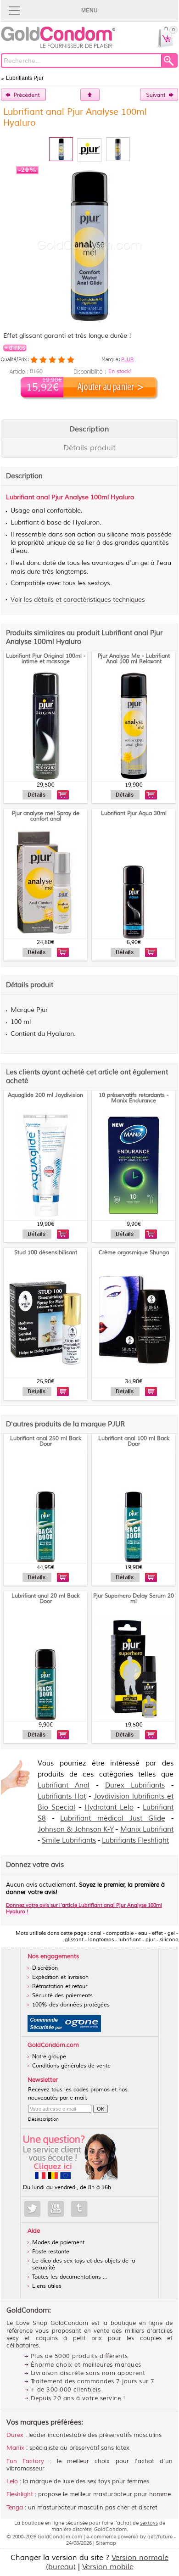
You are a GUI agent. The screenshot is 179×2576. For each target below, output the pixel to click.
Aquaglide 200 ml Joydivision (45, 1095)
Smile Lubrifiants (69, 1841)
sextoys (149, 2523)
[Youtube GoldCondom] (56, 2209)
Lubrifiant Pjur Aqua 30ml (134, 813)
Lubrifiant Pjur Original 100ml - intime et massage (46, 659)
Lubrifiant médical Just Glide (113, 1819)
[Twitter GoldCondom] (32, 2209)
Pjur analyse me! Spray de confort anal (46, 816)
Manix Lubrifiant (147, 1830)
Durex (15, 2435)
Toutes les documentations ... (70, 2277)
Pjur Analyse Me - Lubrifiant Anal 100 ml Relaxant (134, 659)
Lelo (12, 2481)
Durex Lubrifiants (135, 1785)
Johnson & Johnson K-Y (76, 1830)
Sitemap (106, 2543)
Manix (15, 2448)
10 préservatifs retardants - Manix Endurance (134, 1098)
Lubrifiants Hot (62, 1796)
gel (145, 563)
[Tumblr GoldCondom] (79, 2209)
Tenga (15, 2508)
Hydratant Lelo (109, 1808)
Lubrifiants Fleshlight (135, 1841)
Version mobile (108, 2567)
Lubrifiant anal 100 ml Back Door (134, 1441)
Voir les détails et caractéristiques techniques (78, 600)
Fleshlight (20, 2494)
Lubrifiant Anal (64, 1785)
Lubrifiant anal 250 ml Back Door (46, 1441)
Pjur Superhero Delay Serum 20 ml (134, 1599)
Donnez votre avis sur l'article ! (84, 1908)
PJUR (127, 359)
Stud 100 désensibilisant (46, 1253)
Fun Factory (25, 2461)
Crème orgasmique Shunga (134, 1253)
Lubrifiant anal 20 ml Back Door (45, 1599)
